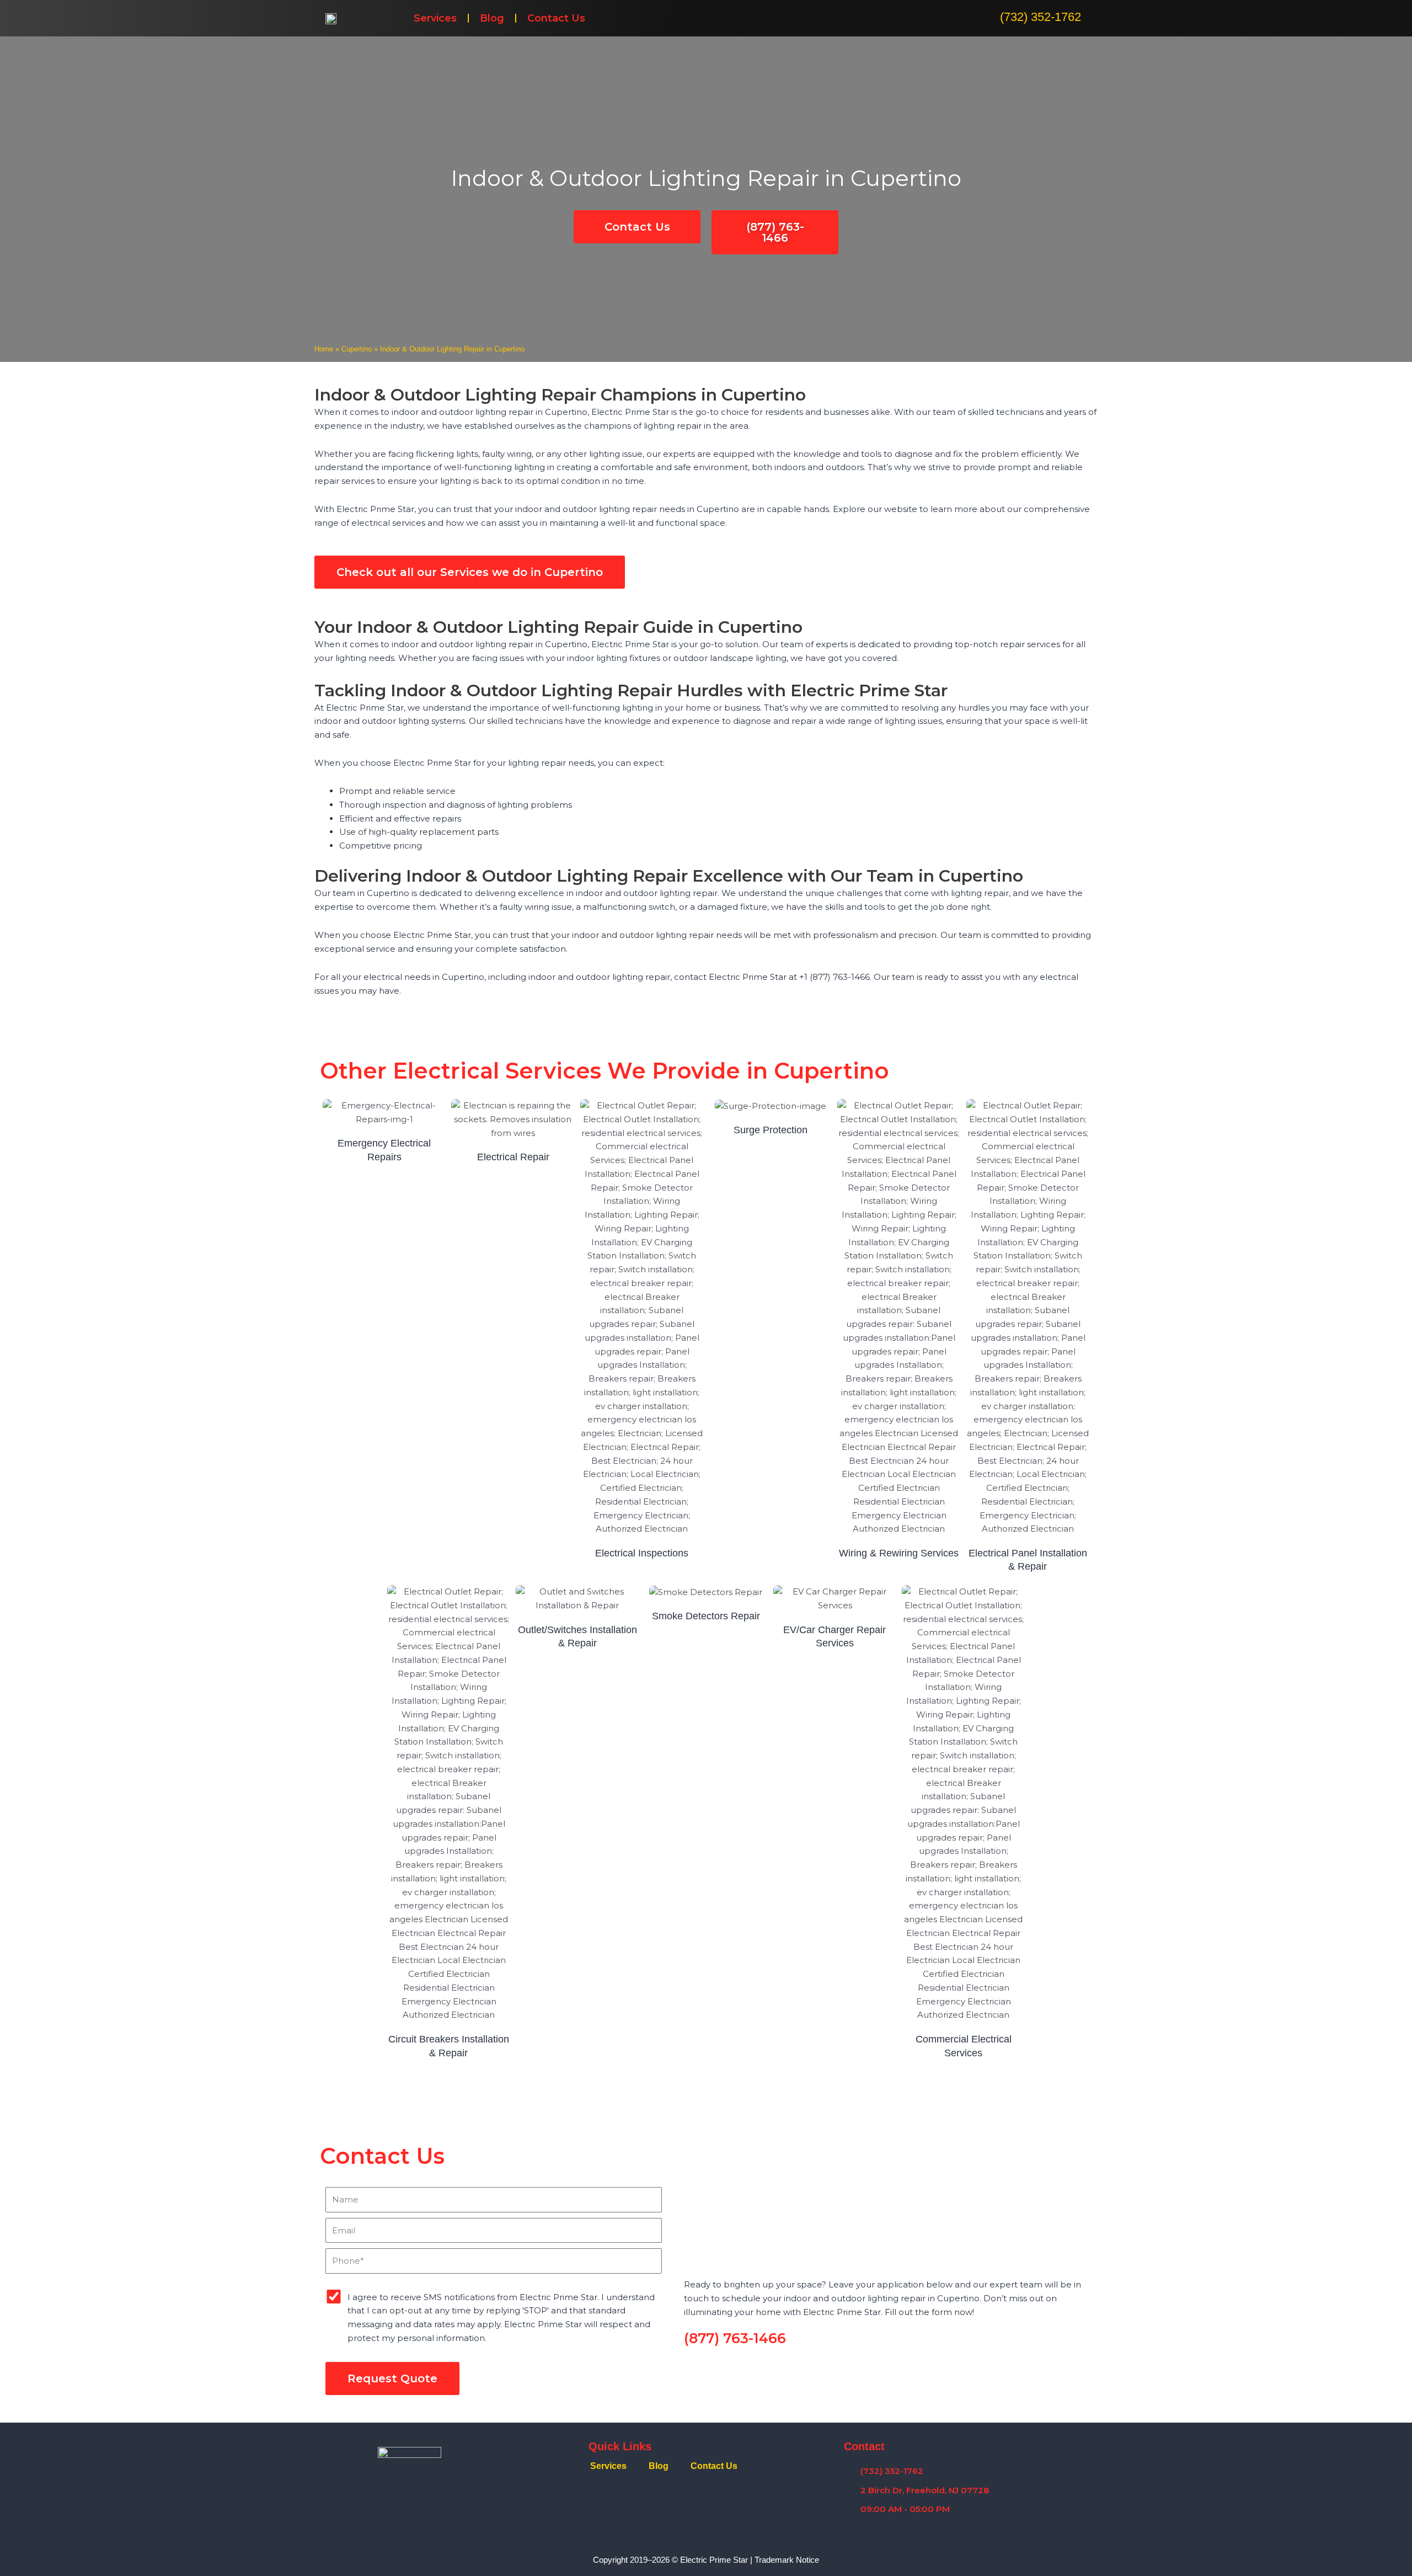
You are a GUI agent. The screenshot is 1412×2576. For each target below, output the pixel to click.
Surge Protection (771, 1130)
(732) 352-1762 (1041, 17)
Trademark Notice (787, 2560)
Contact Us (556, 18)
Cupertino (357, 349)
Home (324, 349)
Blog (492, 18)
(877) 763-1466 (735, 2338)
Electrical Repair (513, 1157)
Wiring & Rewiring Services (899, 1553)
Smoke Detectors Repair (706, 1616)
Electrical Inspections (642, 1553)
